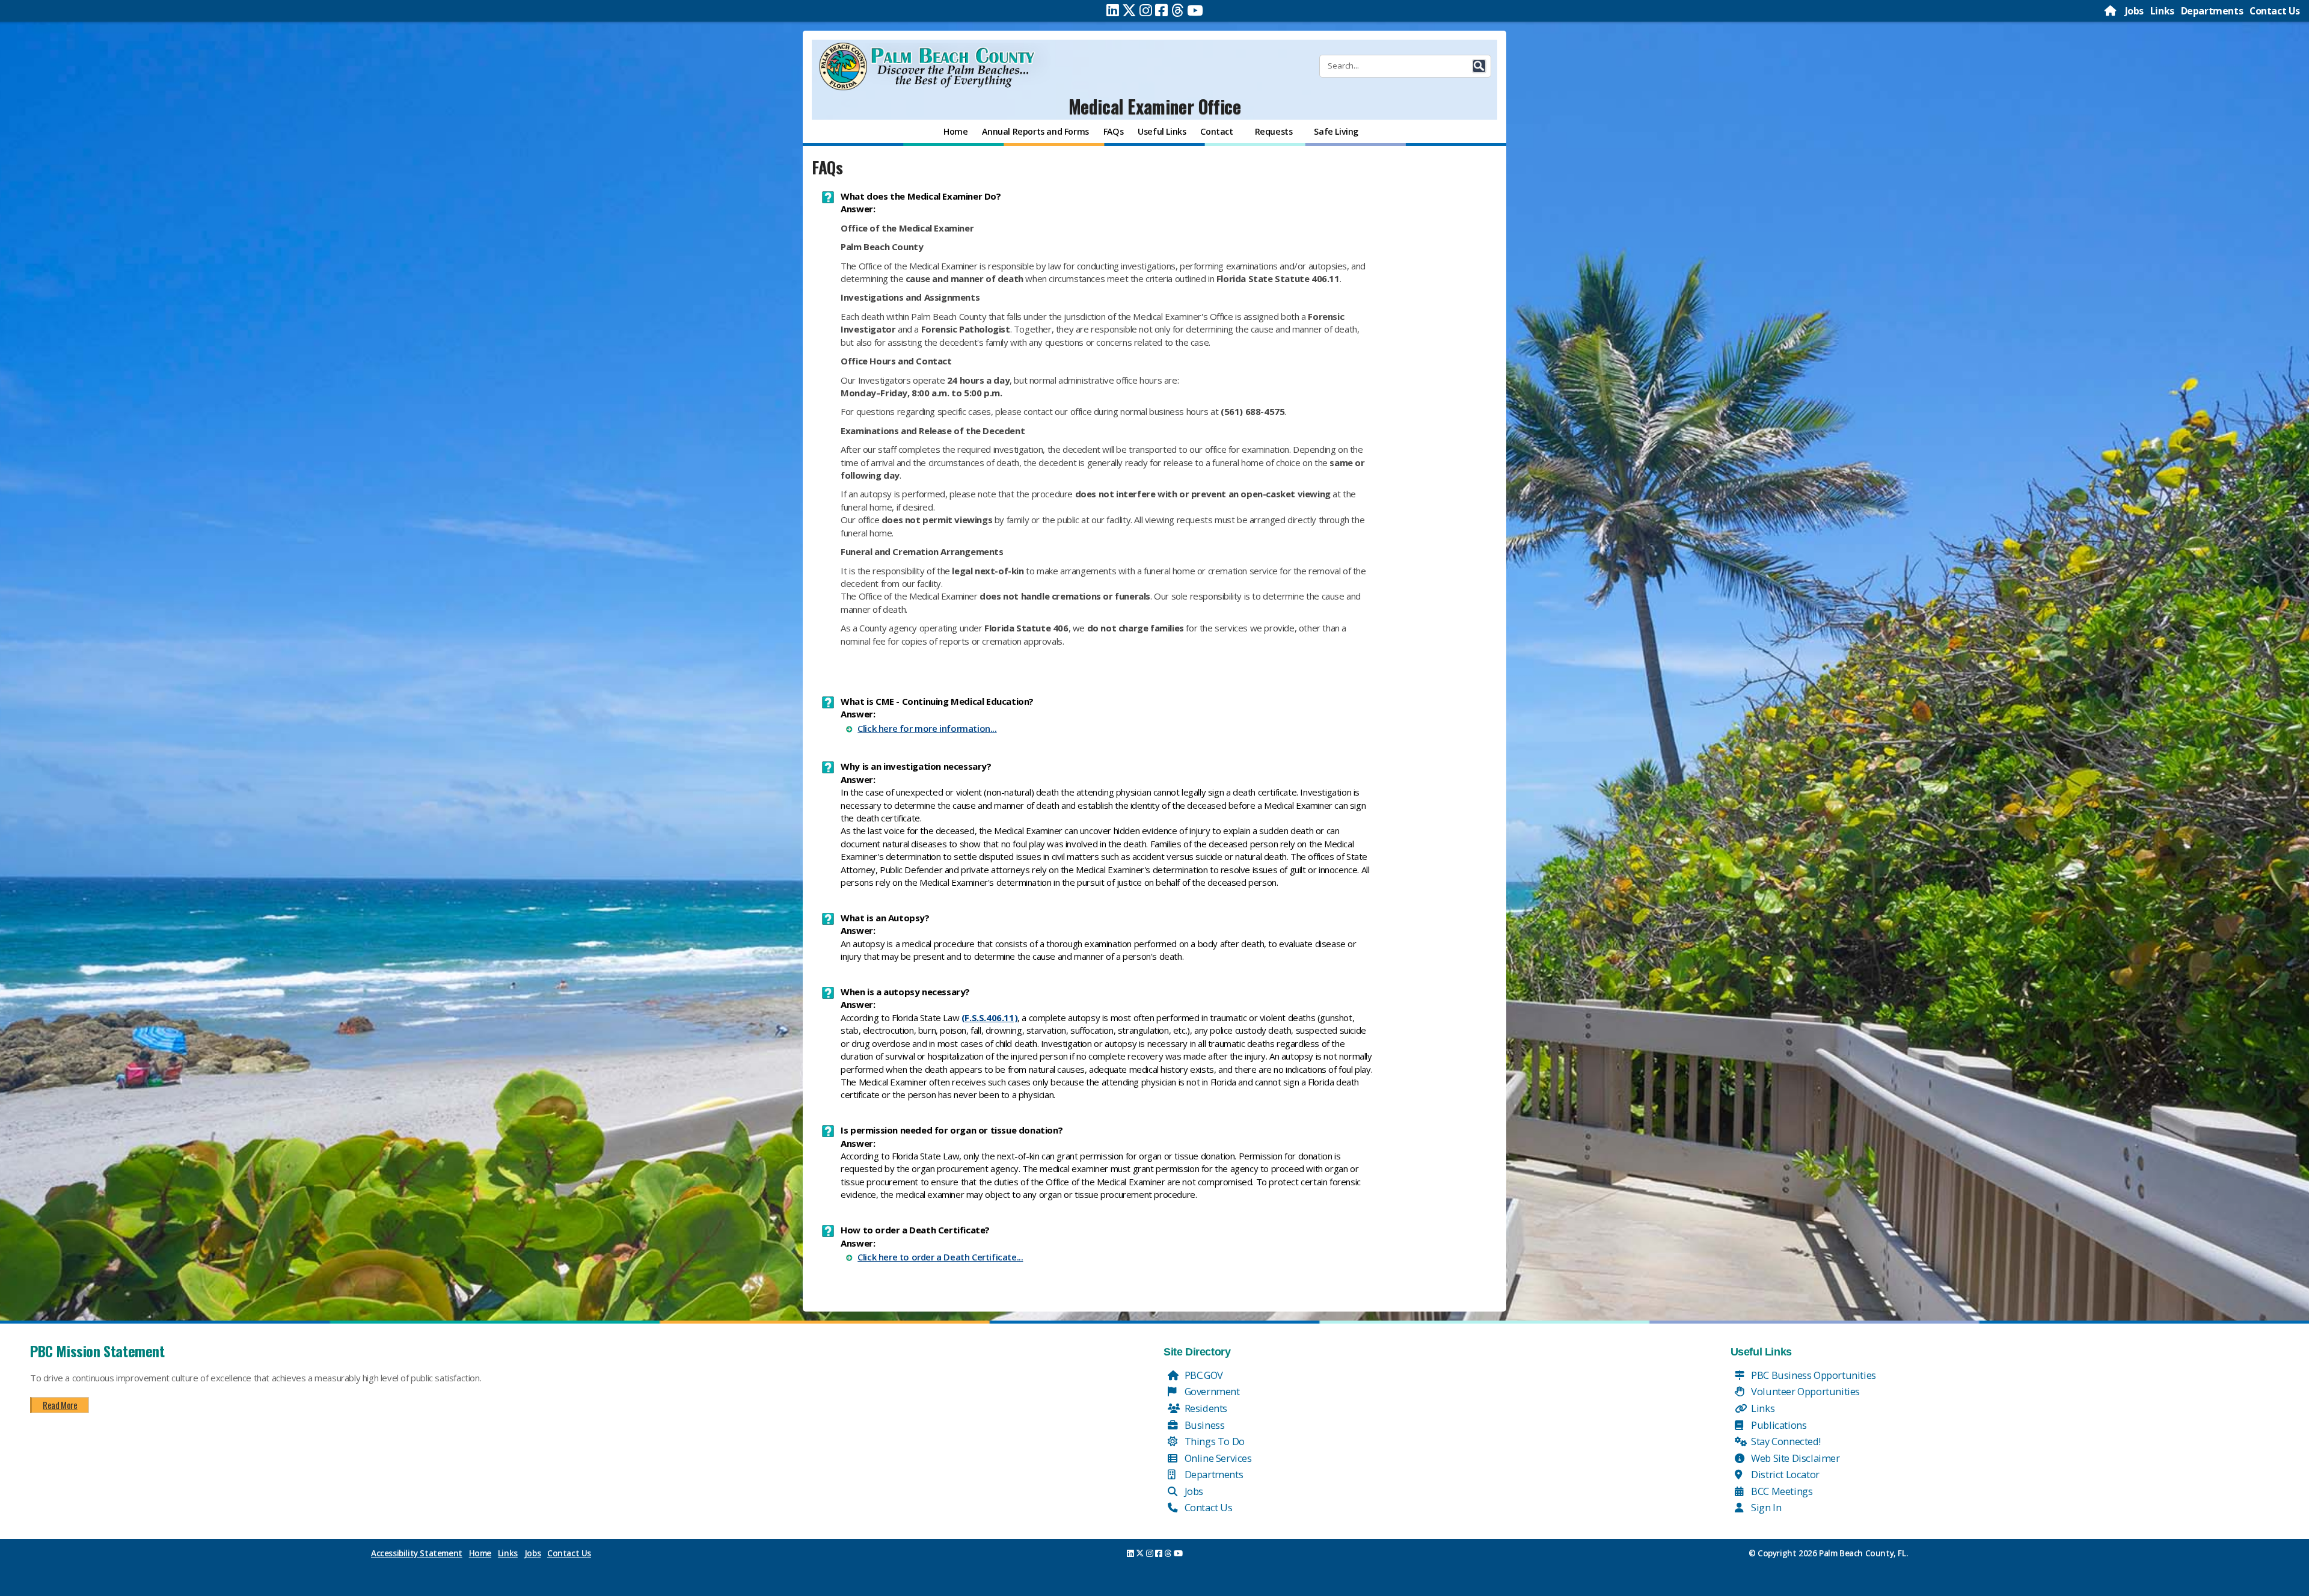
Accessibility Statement (417, 1553)
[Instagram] (1146, 10)
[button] (1479, 66)
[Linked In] (1113, 10)
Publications (1778, 1425)
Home (480, 1553)
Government (1211, 1391)
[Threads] (1178, 10)
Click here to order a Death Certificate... (940, 1257)
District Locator (1784, 1474)
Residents (1205, 1408)
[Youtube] (1195, 10)
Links (2162, 11)
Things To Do (1213, 1441)
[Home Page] (2111, 11)
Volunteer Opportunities (1805, 1391)
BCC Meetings (1781, 1491)
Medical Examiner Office (1155, 106)
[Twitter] (1129, 10)
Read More (60, 1405)
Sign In (1765, 1507)
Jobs (2134, 11)
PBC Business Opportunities (1813, 1375)
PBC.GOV (1203, 1375)
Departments (2212, 11)
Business (1203, 1425)
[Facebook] (1161, 10)
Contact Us (2275, 11)
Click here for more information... (927, 728)
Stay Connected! (1785, 1441)
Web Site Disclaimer (1795, 1458)
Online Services (1217, 1458)
